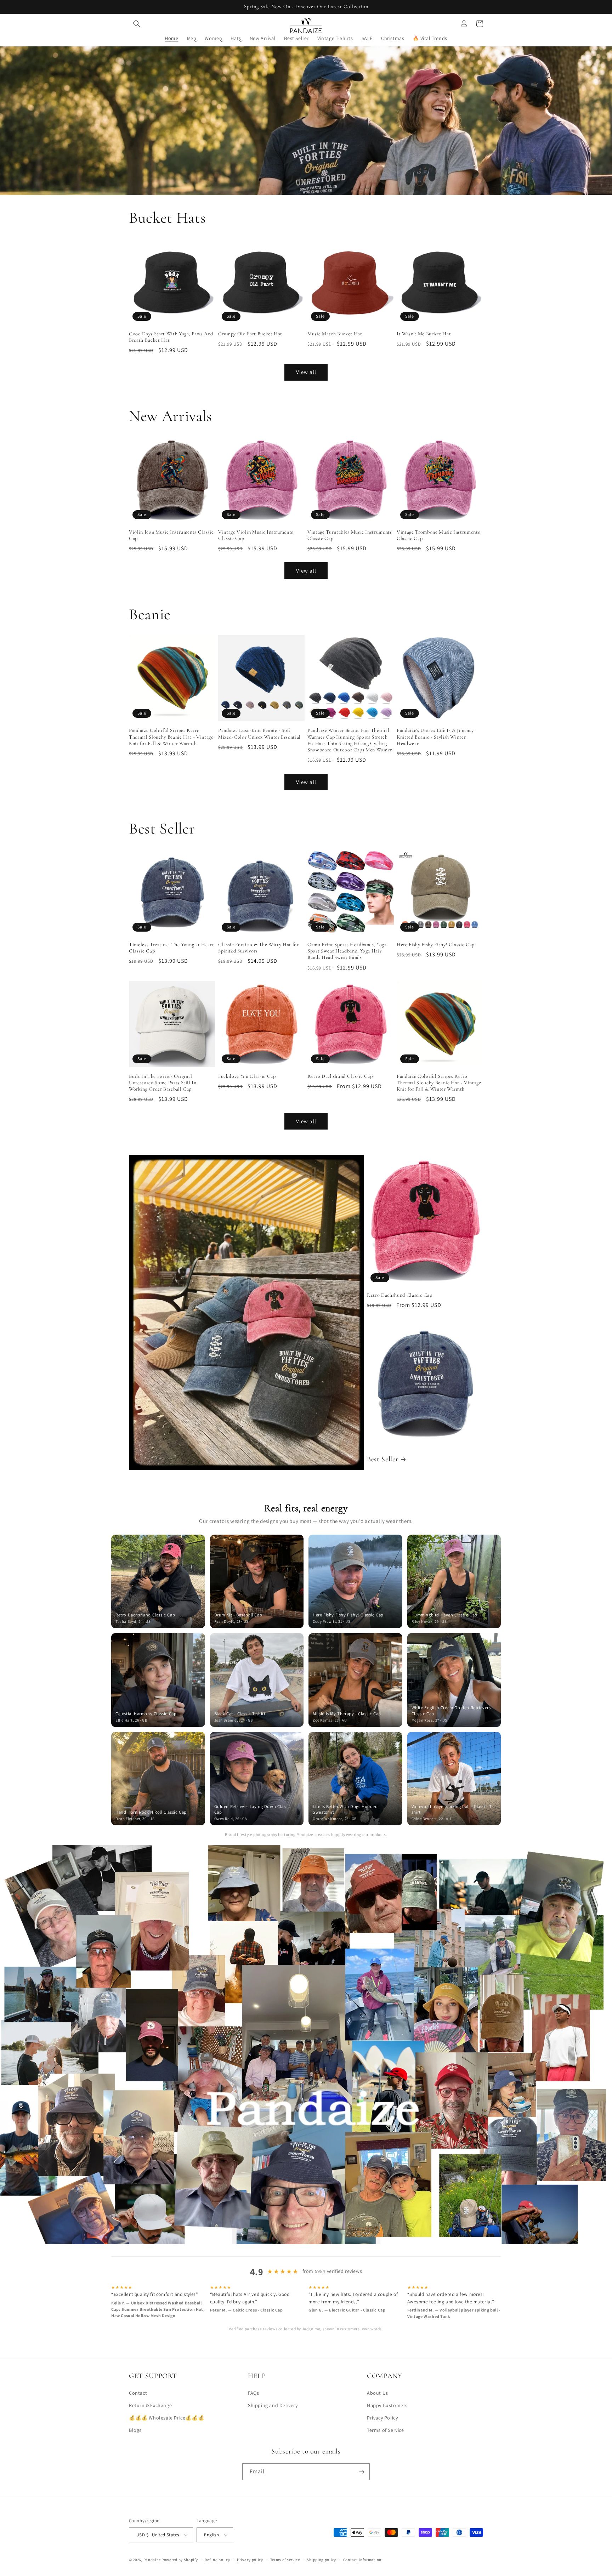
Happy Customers (387, 2405)
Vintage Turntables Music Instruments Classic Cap (350, 535)
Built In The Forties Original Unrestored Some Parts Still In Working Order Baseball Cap (163, 1083)
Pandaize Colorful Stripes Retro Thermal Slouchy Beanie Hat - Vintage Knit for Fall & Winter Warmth (171, 737)
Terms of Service (386, 2430)
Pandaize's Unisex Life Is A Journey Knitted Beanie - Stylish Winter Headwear (435, 737)
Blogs (135, 2430)
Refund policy (217, 2560)
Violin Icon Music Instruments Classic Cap (171, 535)
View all (306, 372)
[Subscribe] (362, 2472)
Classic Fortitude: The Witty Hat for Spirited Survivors (259, 948)
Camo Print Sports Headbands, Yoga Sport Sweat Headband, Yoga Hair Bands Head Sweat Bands (347, 951)
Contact (138, 2393)
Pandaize (152, 2560)
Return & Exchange (150, 2405)
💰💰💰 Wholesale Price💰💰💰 (166, 2418)
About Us (378, 2393)
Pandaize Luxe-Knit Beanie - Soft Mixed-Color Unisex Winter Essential (259, 733)
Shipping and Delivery (273, 2405)
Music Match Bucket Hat (335, 334)
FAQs (253, 2393)
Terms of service (285, 2560)
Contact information (362, 2560)
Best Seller (382, 1459)
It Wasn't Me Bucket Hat (424, 334)
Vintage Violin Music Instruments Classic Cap (256, 535)
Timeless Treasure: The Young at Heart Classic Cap (171, 948)
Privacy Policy (382, 2418)
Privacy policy (250, 2560)
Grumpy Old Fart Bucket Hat (250, 334)
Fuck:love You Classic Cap (247, 1076)
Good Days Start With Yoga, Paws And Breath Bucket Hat (171, 337)
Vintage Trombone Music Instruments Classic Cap (438, 535)
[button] (137, 24)
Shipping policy (321, 2560)
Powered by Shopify (180, 2560)
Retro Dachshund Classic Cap (340, 1076)
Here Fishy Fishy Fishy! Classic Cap (436, 945)
